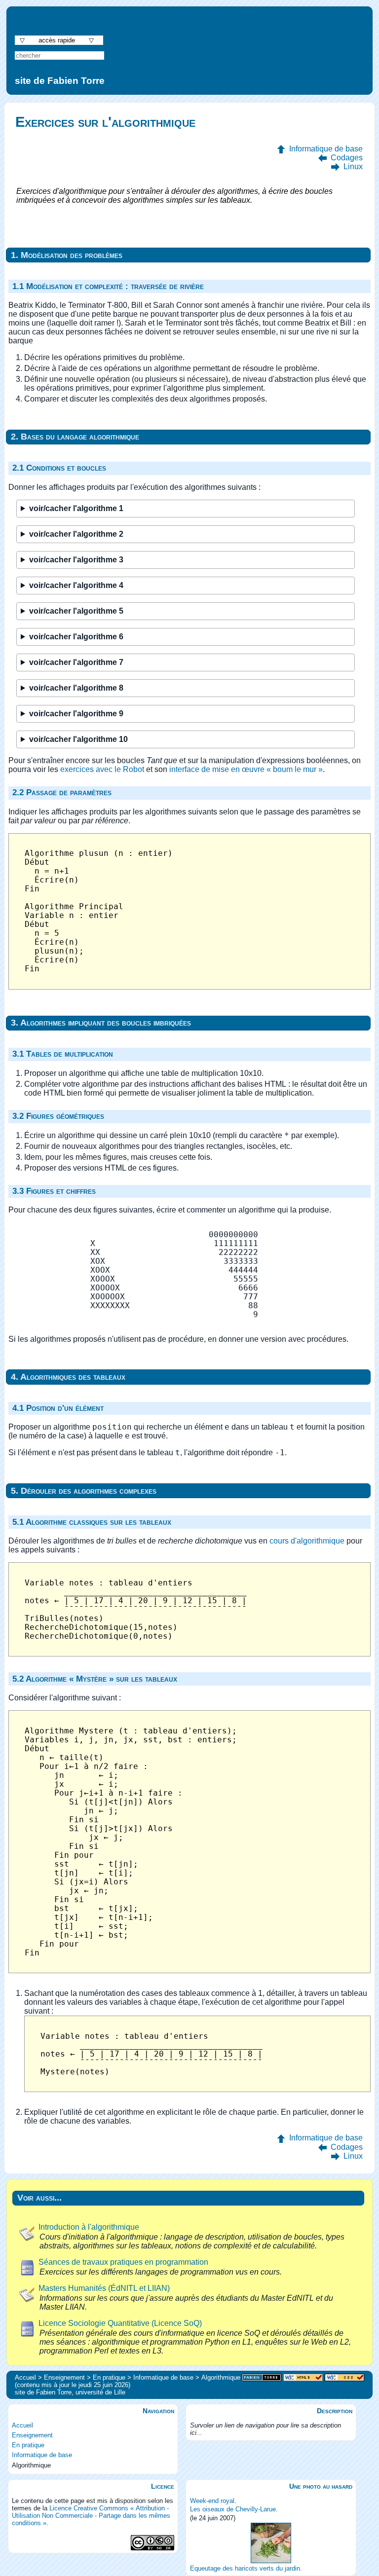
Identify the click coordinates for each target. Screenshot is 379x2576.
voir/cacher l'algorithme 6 (76, 637)
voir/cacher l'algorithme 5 (76, 611)
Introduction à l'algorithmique (89, 2227)
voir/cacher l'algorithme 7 (76, 662)
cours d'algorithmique (307, 1541)
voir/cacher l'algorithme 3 (76, 560)
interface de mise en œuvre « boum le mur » (246, 769)
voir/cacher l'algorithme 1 (76, 508)
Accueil (22, 2425)
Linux (353, 166)
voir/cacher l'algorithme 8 (76, 688)
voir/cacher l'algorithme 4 (76, 585)
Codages (347, 158)
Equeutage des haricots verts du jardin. (246, 2568)
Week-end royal (212, 2501)
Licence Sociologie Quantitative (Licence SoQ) (120, 2323)
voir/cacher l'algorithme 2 (76, 534)
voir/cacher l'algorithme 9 (76, 714)
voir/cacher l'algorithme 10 (78, 739)
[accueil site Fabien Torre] (262, 2378)
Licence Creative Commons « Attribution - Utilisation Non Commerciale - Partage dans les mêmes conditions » (91, 2516)
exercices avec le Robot (102, 769)
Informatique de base (326, 149)
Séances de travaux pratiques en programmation (123, 2262)
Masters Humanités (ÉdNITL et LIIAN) (104, 2288)
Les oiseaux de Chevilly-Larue (233, 2509)
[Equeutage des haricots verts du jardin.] (271, 2543)
